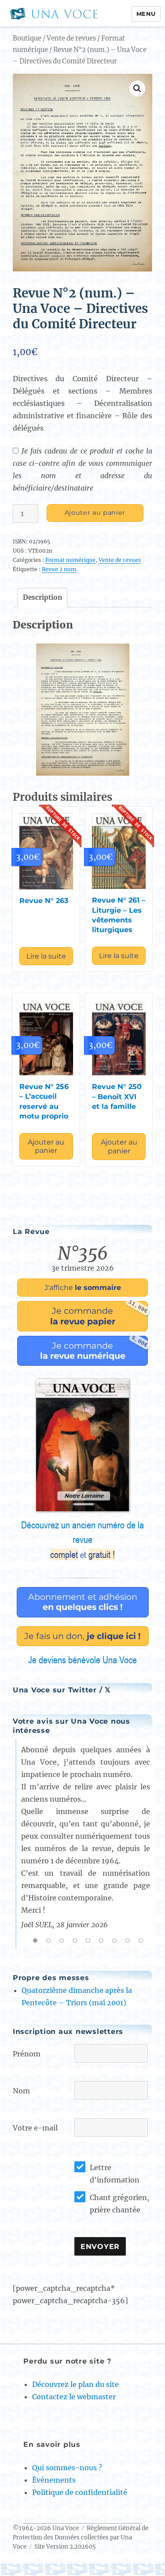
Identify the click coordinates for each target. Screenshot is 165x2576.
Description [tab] (42, 597)
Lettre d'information (115, 2174)
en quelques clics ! (83, 1602)
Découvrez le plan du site (75, 2384)
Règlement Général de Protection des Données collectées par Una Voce (81, 2537)
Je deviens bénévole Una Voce (82, 1660)
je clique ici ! (82, 1636)
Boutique (27, 38)
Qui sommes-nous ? (67, 2468)
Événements (54, 2480)
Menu (146, 14)
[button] (137, 89)
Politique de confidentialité (80, 2492)
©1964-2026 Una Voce (46, 2528)
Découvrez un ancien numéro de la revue (82, 1540)
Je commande (99, 1314)
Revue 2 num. (60, 569)
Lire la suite (46, 956)
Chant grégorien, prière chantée (119, 2204)
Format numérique (70, 560)
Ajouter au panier (95, 513)
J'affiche (83, 1288)
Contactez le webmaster (74, 2397)
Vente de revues (71, 38)
